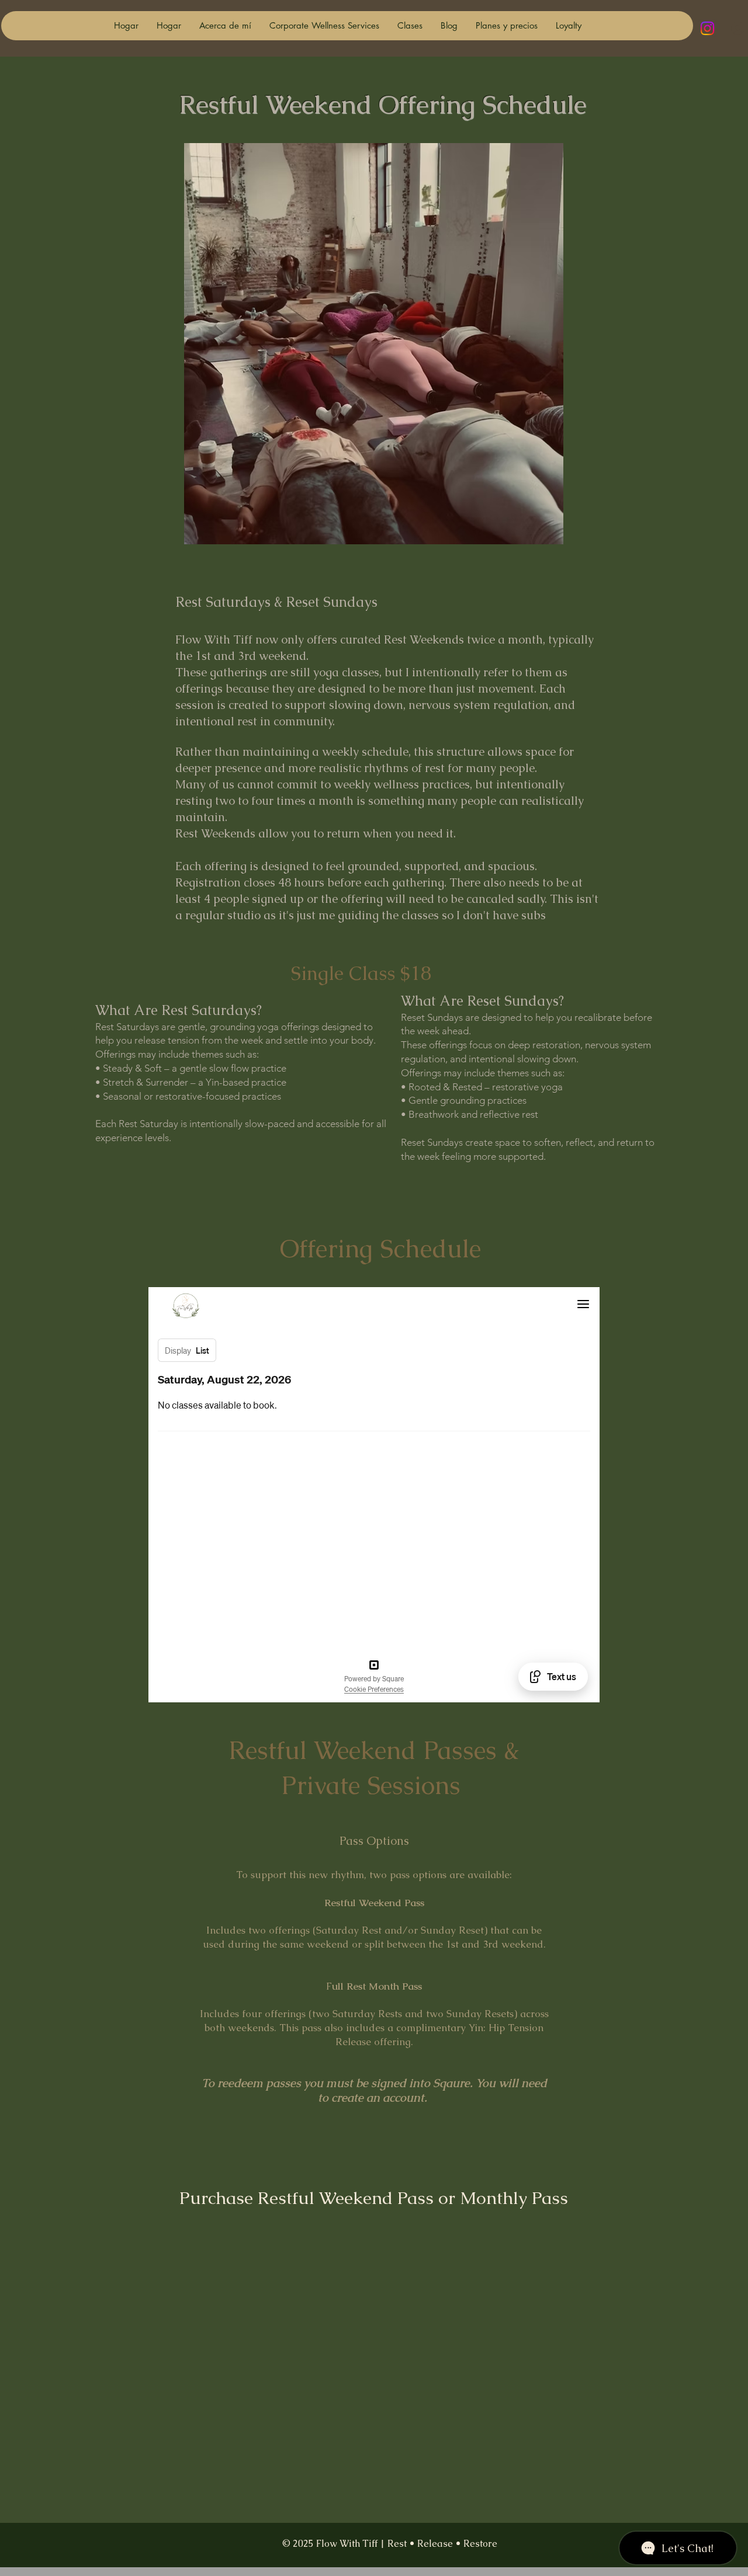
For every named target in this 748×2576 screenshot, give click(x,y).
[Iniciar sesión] (735, 29)
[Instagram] (707, 28)
